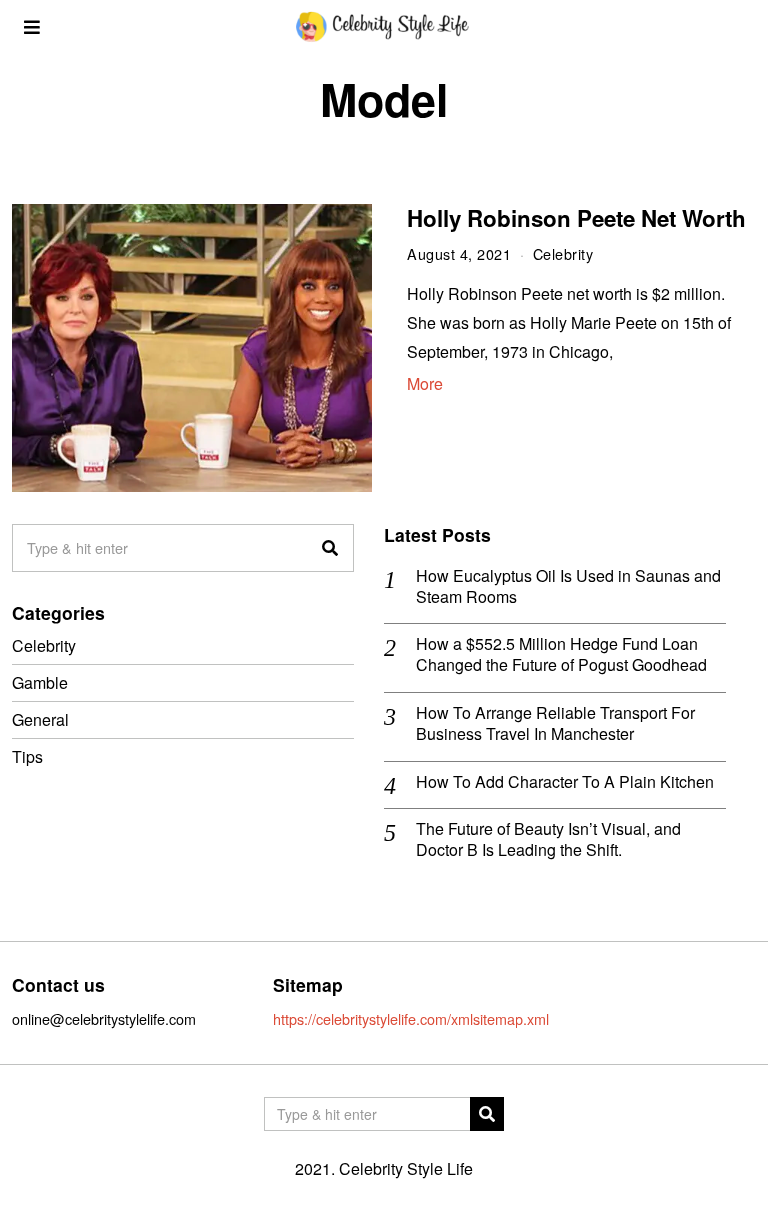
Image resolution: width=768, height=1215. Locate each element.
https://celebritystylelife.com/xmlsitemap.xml (411, 1018)
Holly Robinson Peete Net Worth (576, 218)
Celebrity (563, 253)
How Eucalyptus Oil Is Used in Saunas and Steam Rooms (568, 587)
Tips (27, 756)
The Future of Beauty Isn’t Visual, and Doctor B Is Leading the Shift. (548, 840)
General (40, 719)
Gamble (40, 682)
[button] (330, 548)
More (425, 383)
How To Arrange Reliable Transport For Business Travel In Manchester (555, 724)
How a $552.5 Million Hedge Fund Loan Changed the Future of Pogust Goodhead (561, 655)
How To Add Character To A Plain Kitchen (565, 782)
